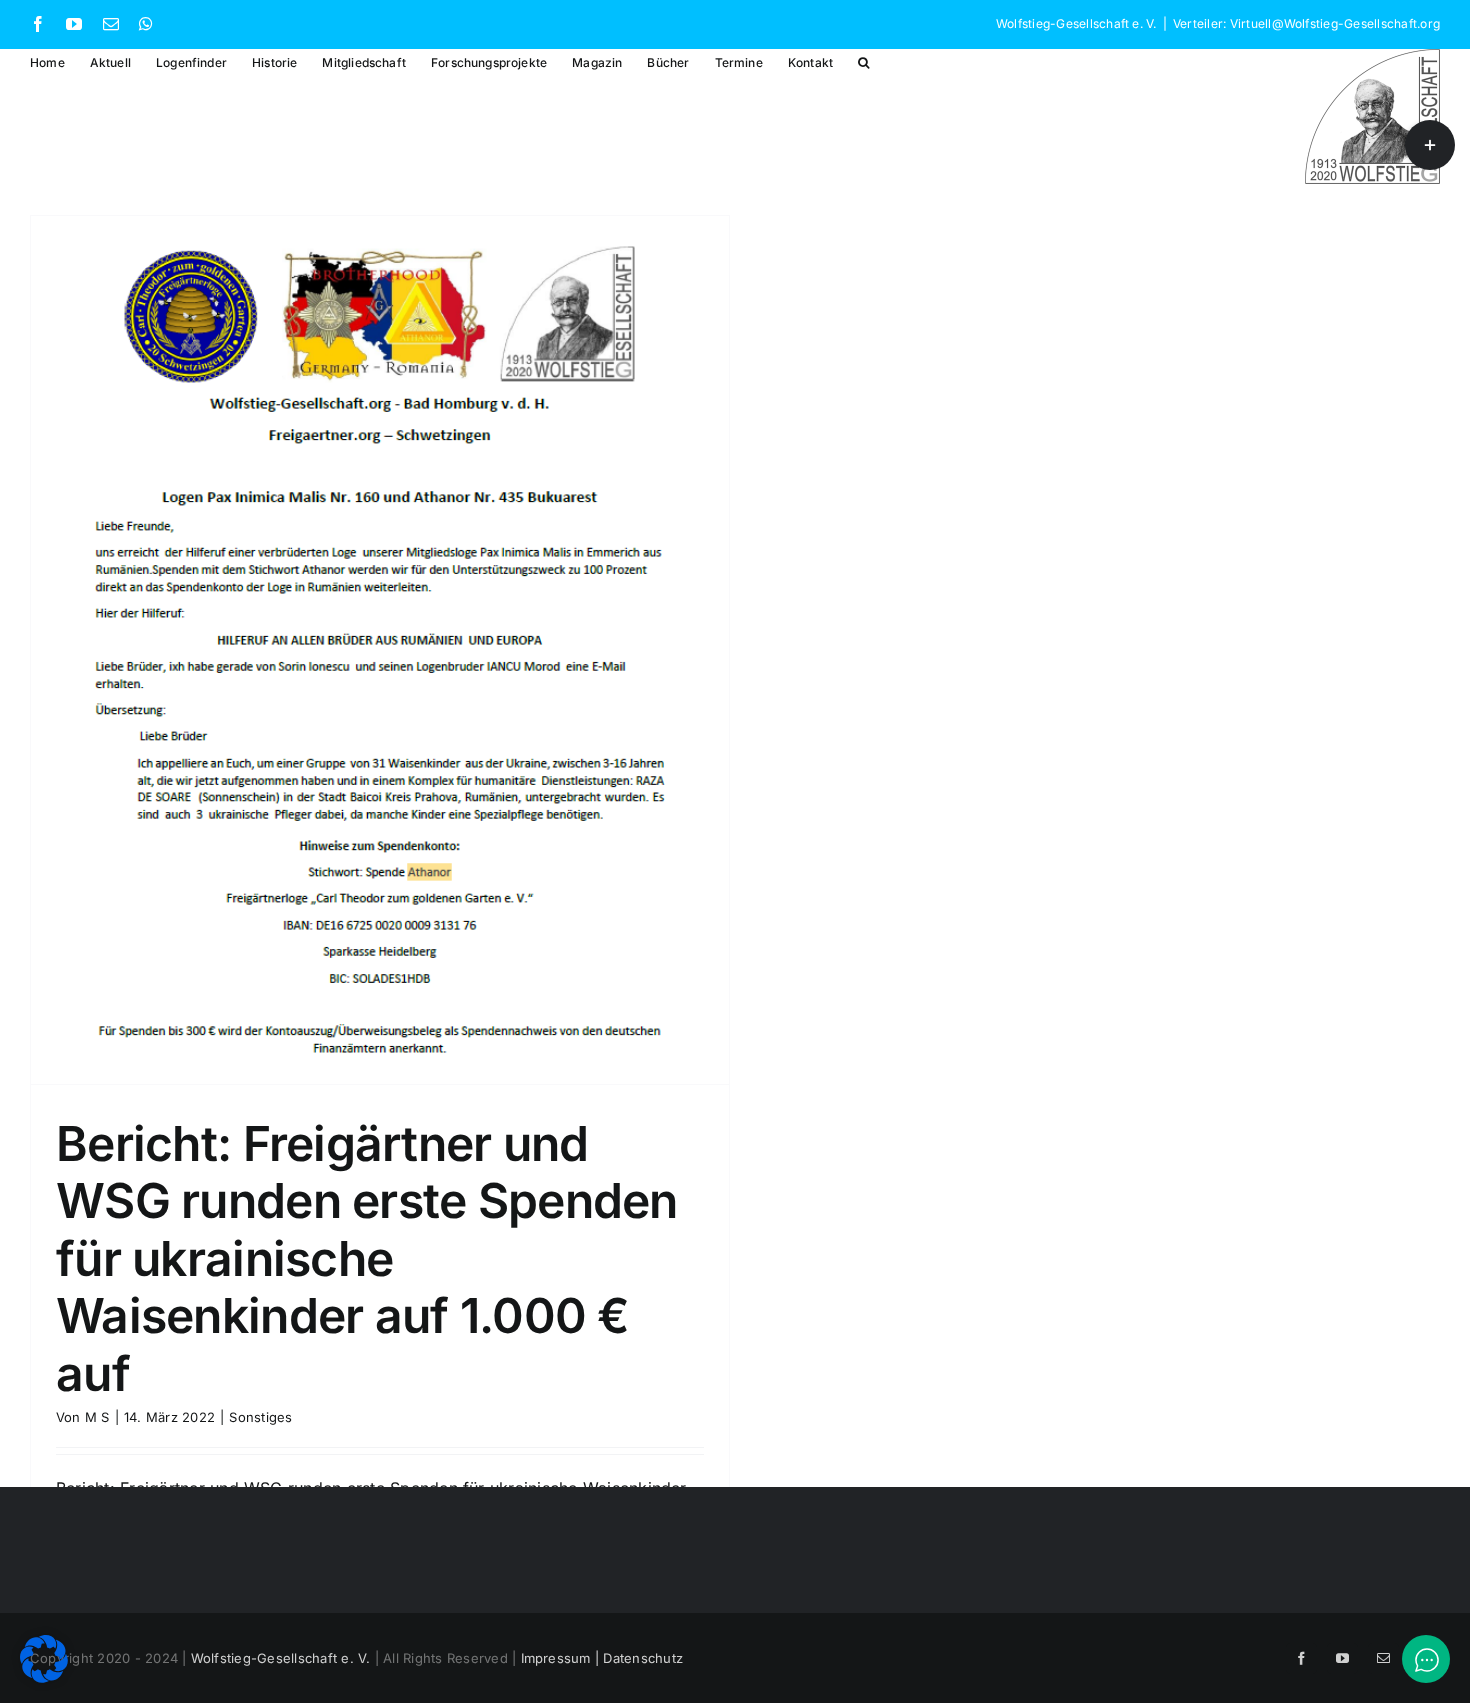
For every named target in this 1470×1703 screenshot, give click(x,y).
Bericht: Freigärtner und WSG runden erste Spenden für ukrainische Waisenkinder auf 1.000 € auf (367, 1258)
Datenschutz (643, 1658)
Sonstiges (260, 1417)
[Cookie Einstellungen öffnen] (44, 1677)
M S (97, 1417)
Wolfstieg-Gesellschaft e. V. (281, 1658)
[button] (863, 61)
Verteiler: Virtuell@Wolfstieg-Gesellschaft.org (1306, 23)
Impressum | (562, 1658)
